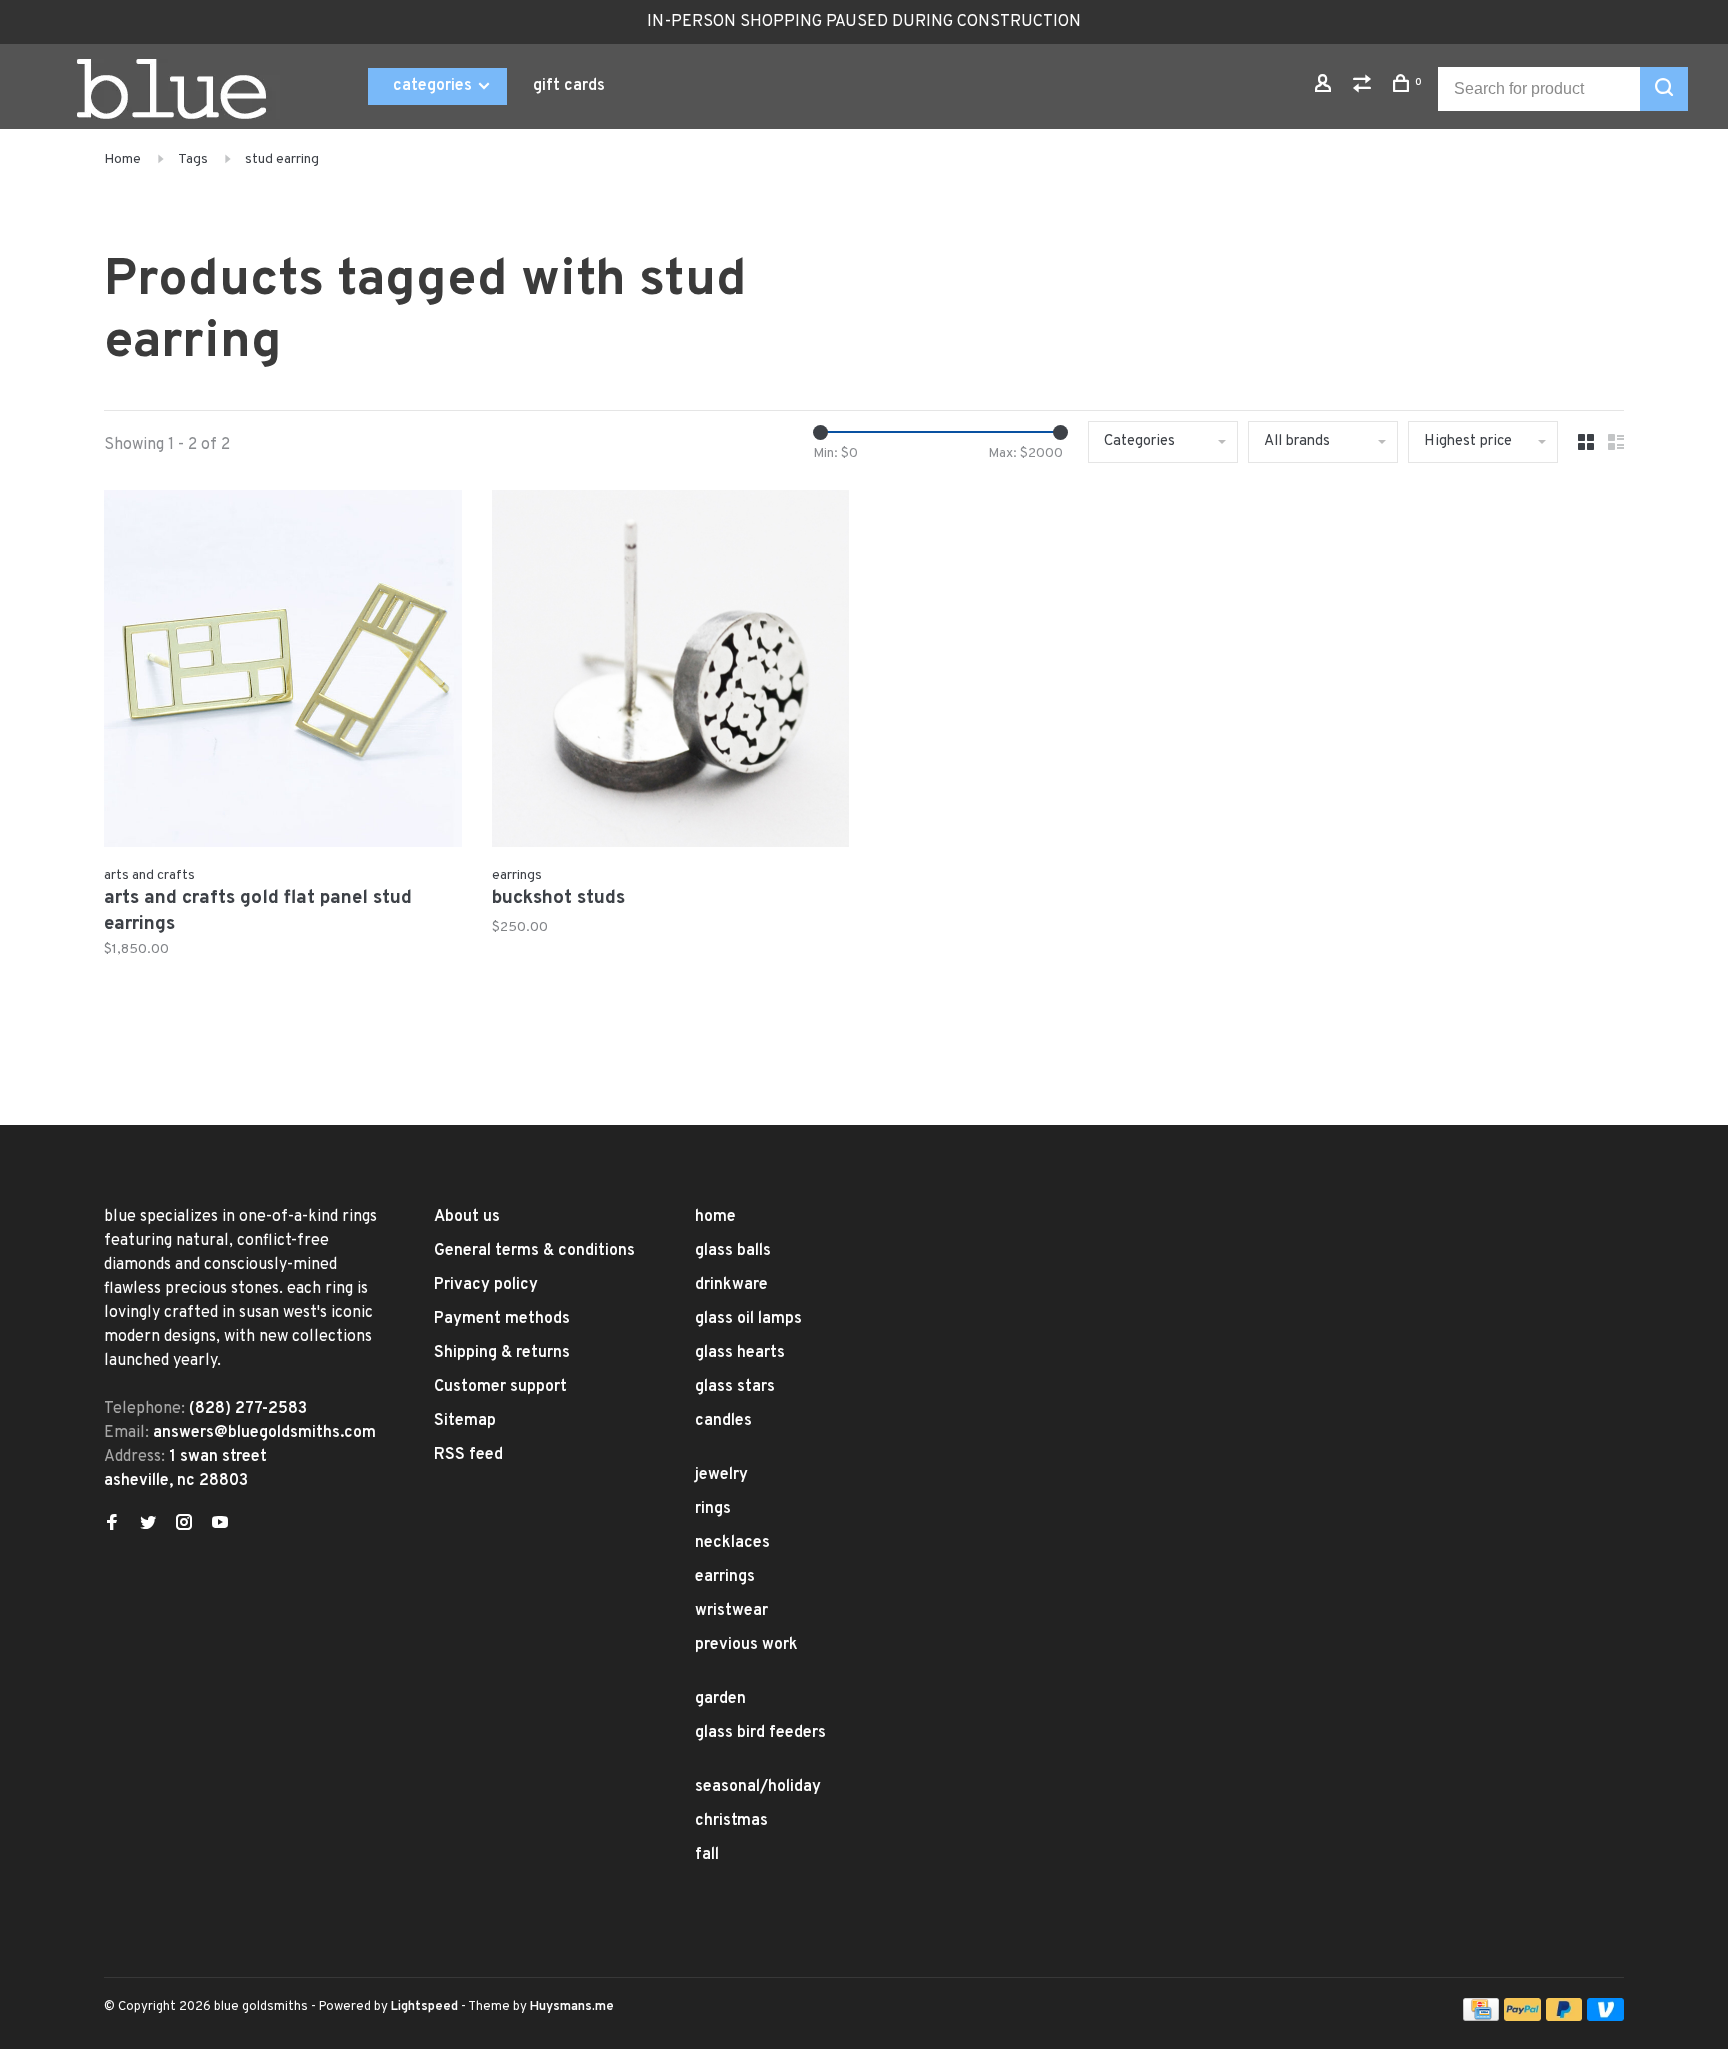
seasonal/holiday (758, 1787)
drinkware (731, 1285)
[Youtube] (220, 1525)
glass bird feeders (760, 1733)
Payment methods (502, 1319)
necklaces (732, 1543)
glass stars (735, 1387)
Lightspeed (424, 2007)
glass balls (733, 1251)
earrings (725, 1577)
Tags (193, 159)
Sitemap (465, 1421)
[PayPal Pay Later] (1564, 2017)
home (715, 1217)
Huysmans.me (572, 2007)
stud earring (282, 159)
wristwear (731, 1611)
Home (122, 159)
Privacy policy (486, 1285)
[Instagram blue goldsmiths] (184, 1525)
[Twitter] (148, 1525)
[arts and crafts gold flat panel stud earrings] (283, 673)
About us (467, 1217)
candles (723, 1421)
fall (707, 1855)
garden (720, 1699)
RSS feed (468, 1455)
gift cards (569, 86)
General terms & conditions (534, 1251)
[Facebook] (112, 1525)
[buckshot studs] (671, 673)
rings (713, 1509)
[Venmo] (1605, 2017)
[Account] (1325, 87)
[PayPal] (1522, 2017)
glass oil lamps (748, 1319)
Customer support (500, 1387)
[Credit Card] (1481, 2017)
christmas (731, 1821)
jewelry (721, 1475)
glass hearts (740, 1353)
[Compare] (1364, 87)
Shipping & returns (502, 1353)
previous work (746, 1645)
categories (434, 86)
